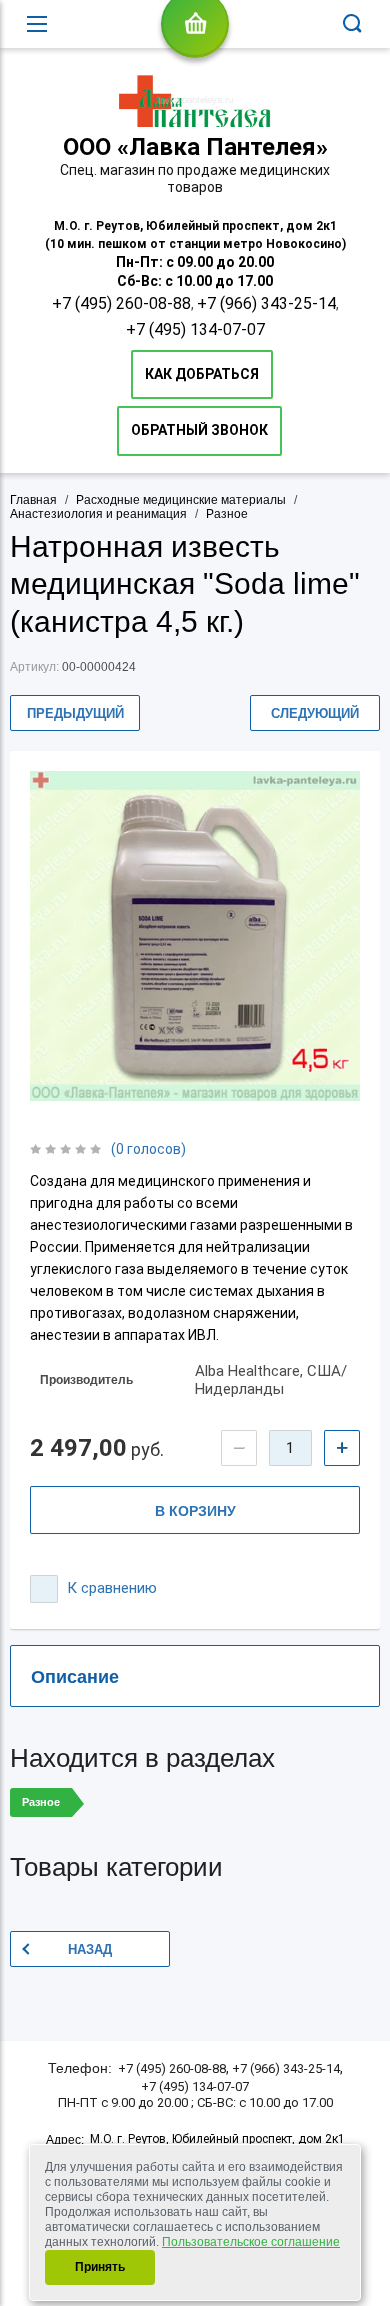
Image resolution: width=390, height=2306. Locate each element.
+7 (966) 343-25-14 (266, 303)
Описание (75, 1677)
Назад (90, 1949)
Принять (100, 2267)
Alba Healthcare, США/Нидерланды (271, 1380)
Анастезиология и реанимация (98, 514)
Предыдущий (75, 713)
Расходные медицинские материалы (181, 500)
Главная (33, 500)
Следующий (315, 713)
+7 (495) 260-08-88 (121, 303)
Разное (227, 514)
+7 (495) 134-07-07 (195, 329)
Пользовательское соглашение (251, 2242)
